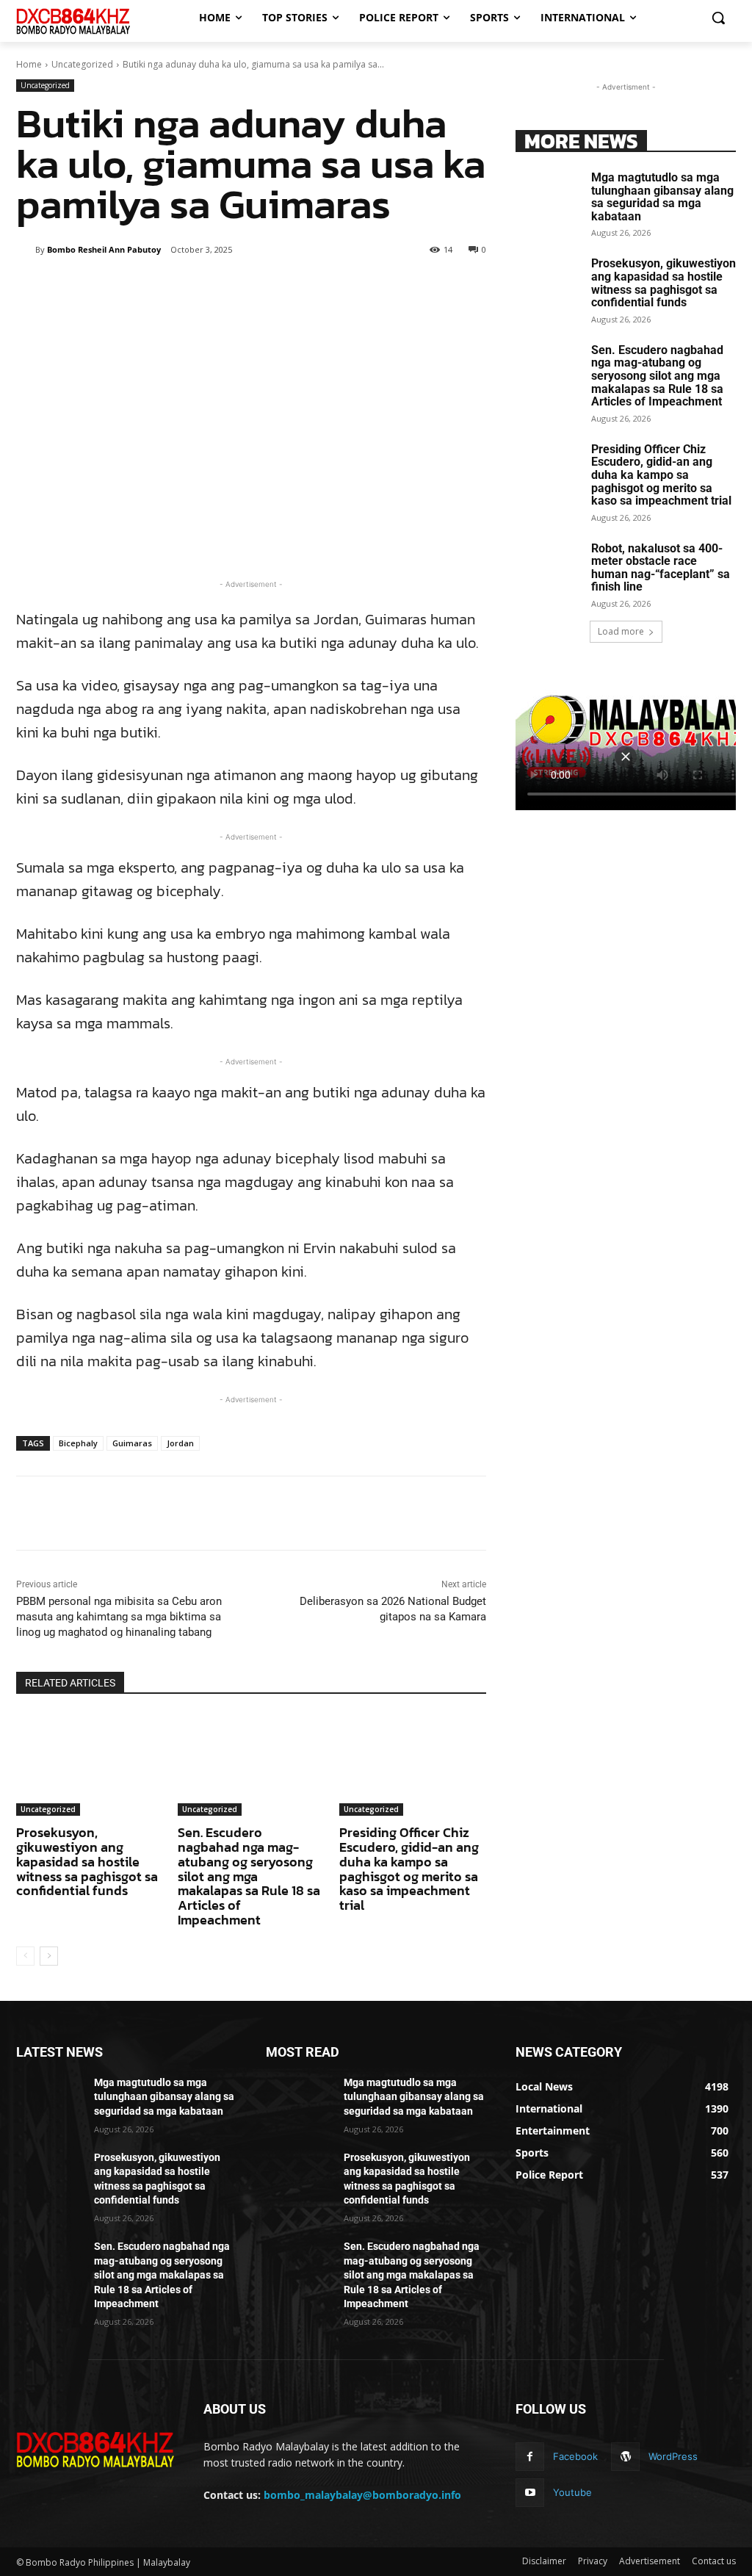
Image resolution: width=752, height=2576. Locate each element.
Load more (621, 631)
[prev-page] (25, 1956)
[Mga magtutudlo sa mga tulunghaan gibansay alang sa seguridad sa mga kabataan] (549, 194)
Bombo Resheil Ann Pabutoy (104, 249)
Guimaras (132, 1443)
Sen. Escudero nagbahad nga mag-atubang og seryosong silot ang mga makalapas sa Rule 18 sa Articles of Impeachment (249, 1876)
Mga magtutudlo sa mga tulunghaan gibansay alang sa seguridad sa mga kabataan (662, 197)
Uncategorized (82, 64)
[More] (256, 287)
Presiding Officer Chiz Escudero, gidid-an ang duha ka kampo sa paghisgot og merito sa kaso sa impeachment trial (409, 1869)
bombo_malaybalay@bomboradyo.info (362, 2495)
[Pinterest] (187, 287)
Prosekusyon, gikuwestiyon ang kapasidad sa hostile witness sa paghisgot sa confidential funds (87, 1861)
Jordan (180, 1443)
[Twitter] (153, 287)
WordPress (673, 2456)
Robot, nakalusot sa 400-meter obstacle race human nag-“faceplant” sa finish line (661, 568)
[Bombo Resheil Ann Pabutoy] (26, 250)
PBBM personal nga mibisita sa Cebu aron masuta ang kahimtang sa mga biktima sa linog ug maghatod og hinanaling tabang (119, 1617)
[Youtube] (530, 2493)
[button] (718, 18)
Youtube (572, 2492)
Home (29, 64)
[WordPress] (625, 2457)
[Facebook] (120, 287)
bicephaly (78, 1443)
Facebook (575, 2456)
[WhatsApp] (221, 287)
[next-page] (49, 1956)
